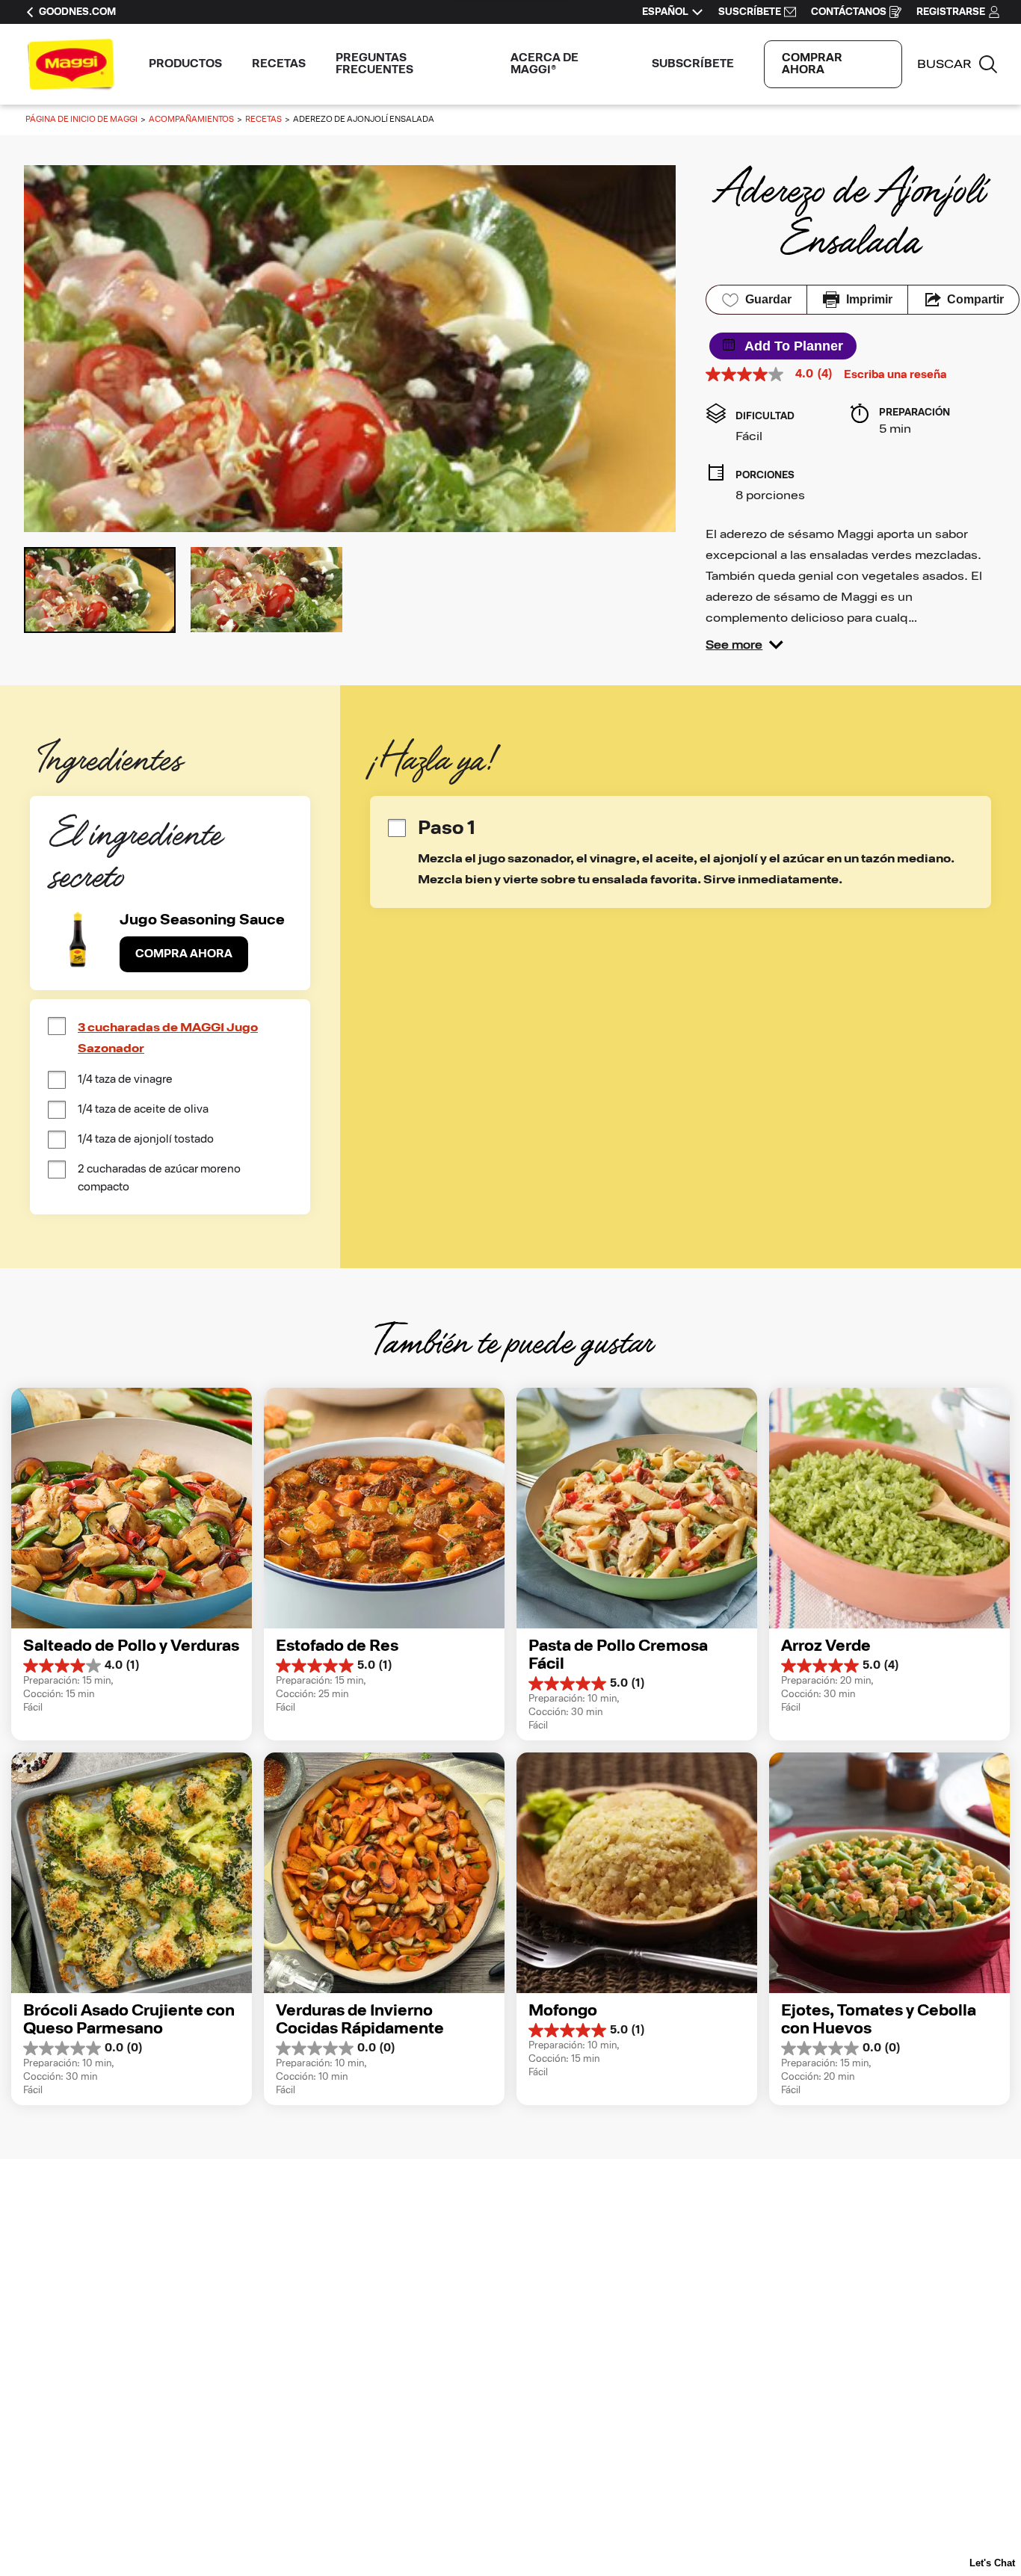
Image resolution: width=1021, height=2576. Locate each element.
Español (665, 12)
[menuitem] (185, 64)
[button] (744, 645)
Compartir (975, 299)
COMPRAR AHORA (812, 64)
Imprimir (869, 299)
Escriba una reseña (895, 375)
